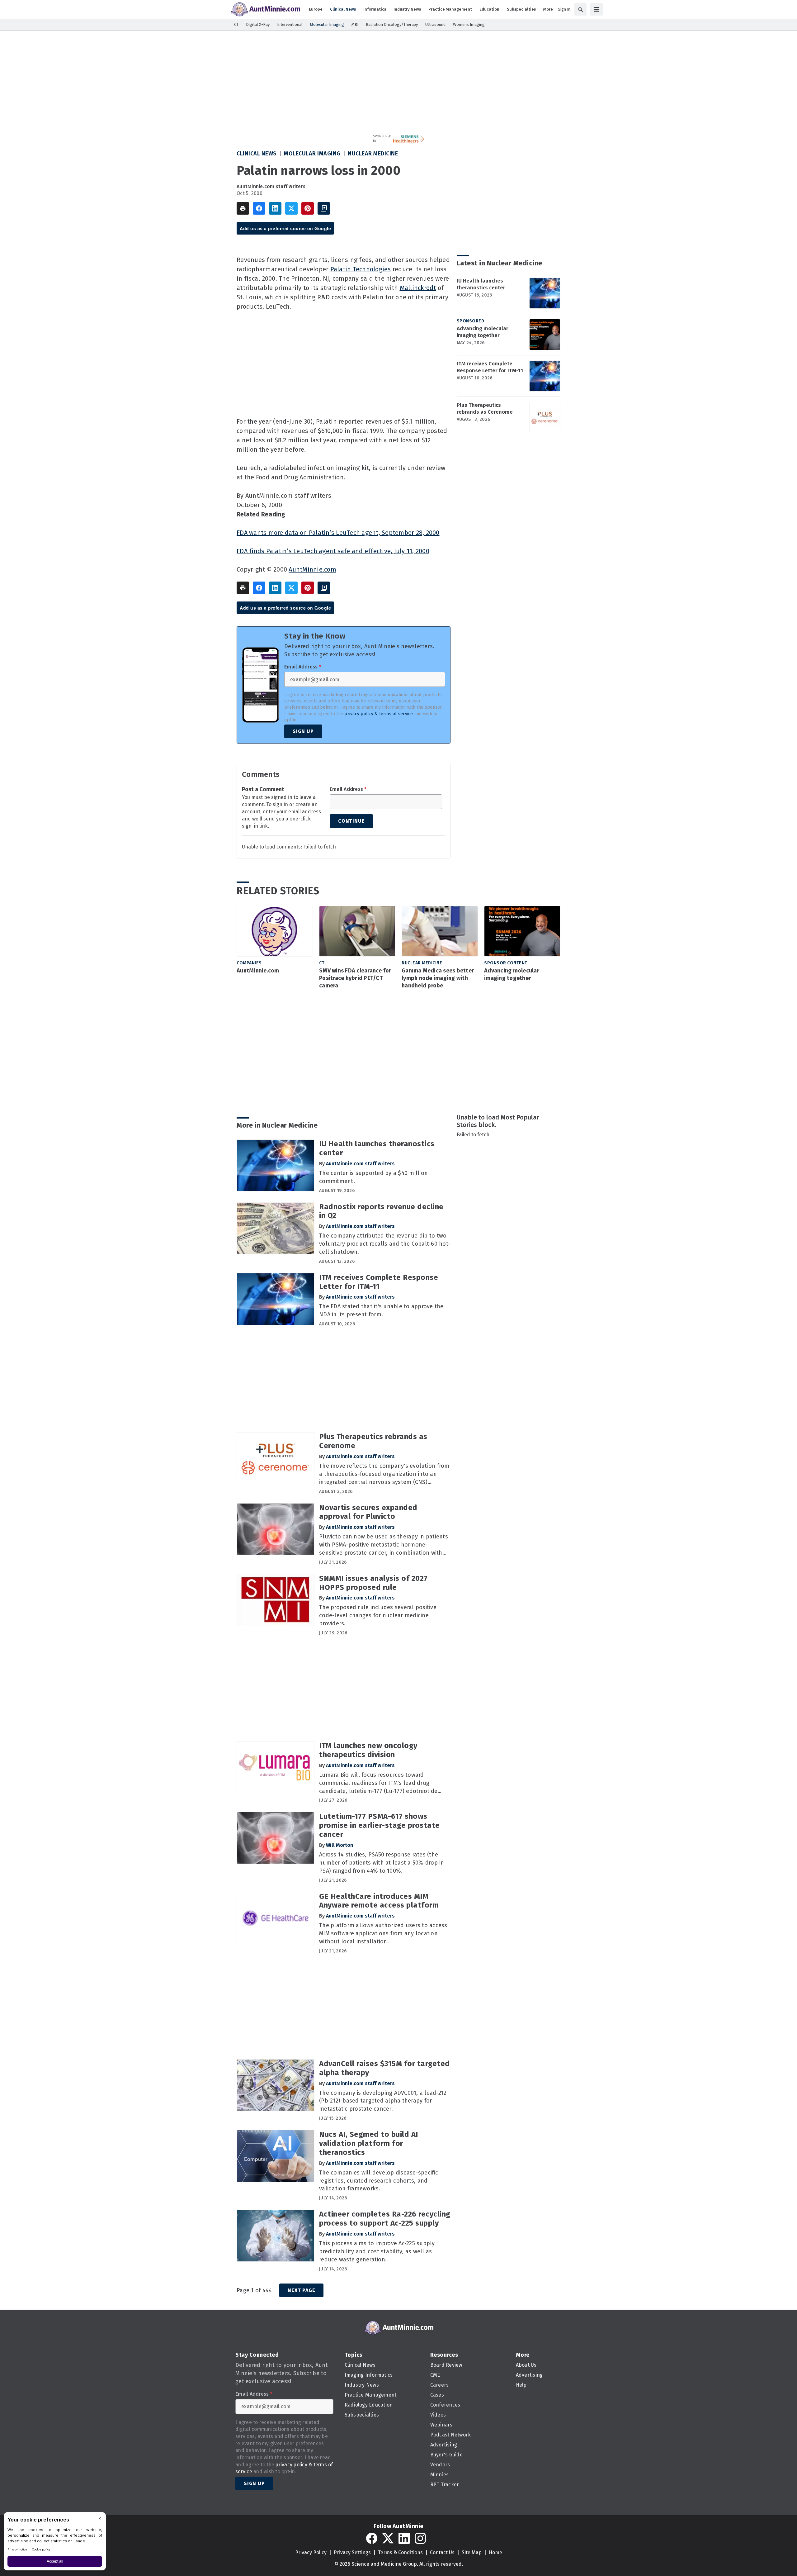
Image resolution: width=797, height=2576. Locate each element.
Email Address (303, 667)
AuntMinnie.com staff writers (271, 186)
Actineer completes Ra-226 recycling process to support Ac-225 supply (385, 2219)
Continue (351, 821)
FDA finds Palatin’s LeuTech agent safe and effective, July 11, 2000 (333, 551)
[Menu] (597, 9)
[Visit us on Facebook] (372, 2538)
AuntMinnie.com (312, 569)
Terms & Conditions (400, 2552)
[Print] (243, 208)
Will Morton (340, 1845)
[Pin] (308, 208)
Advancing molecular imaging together (483, 332)
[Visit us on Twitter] (388, 2538)
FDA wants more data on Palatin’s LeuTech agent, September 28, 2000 (338, 533)
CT (322, 963)
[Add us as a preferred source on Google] (324, 208)
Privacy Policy (311, 2552)
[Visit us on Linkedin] (404, 2538)
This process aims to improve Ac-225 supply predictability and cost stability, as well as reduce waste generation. (377, 2251)
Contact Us (442, 2552)
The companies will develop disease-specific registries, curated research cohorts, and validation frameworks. (379, 2181)
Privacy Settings (352, 2552)
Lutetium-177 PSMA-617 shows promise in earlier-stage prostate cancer (380, 1825)
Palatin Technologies (361, 269)
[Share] (259, 208)
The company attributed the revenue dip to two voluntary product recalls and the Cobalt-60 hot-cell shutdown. (385, 1244)
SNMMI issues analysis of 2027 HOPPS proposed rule (373, 1583)
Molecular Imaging (312, 154)
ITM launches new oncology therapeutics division (368, 1750)
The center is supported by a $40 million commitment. (373, 1177)
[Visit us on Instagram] (420, 2538)
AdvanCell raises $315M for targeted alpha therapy (384, 2068)
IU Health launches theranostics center (481, 284)
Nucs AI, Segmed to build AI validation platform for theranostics (369, 2143)
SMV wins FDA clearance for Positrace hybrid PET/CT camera (355, 978)
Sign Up (303, 731)
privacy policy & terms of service (379, 714)
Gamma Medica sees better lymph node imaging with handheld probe (438, 978)
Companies (249, 963)
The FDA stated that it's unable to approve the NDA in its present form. (381, 1310)
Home (495, 2552)
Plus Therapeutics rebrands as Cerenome (485, 409)
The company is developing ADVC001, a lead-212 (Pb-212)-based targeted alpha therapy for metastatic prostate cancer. (383, 2101)
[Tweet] (291, 208)
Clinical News (257, 154)
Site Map (472, 2552)
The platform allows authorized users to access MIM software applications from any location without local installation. (383, 1933)
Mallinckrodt (418, 288)
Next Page (301, 2290)
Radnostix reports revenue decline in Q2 (381, 1211)
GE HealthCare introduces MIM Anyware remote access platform (379, 1901)
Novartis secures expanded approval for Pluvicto (368, 1512)
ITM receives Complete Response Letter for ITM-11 (490, 367)
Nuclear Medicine (373, 154)
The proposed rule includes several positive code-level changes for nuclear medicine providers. (378, 1615)
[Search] (580, 9)
